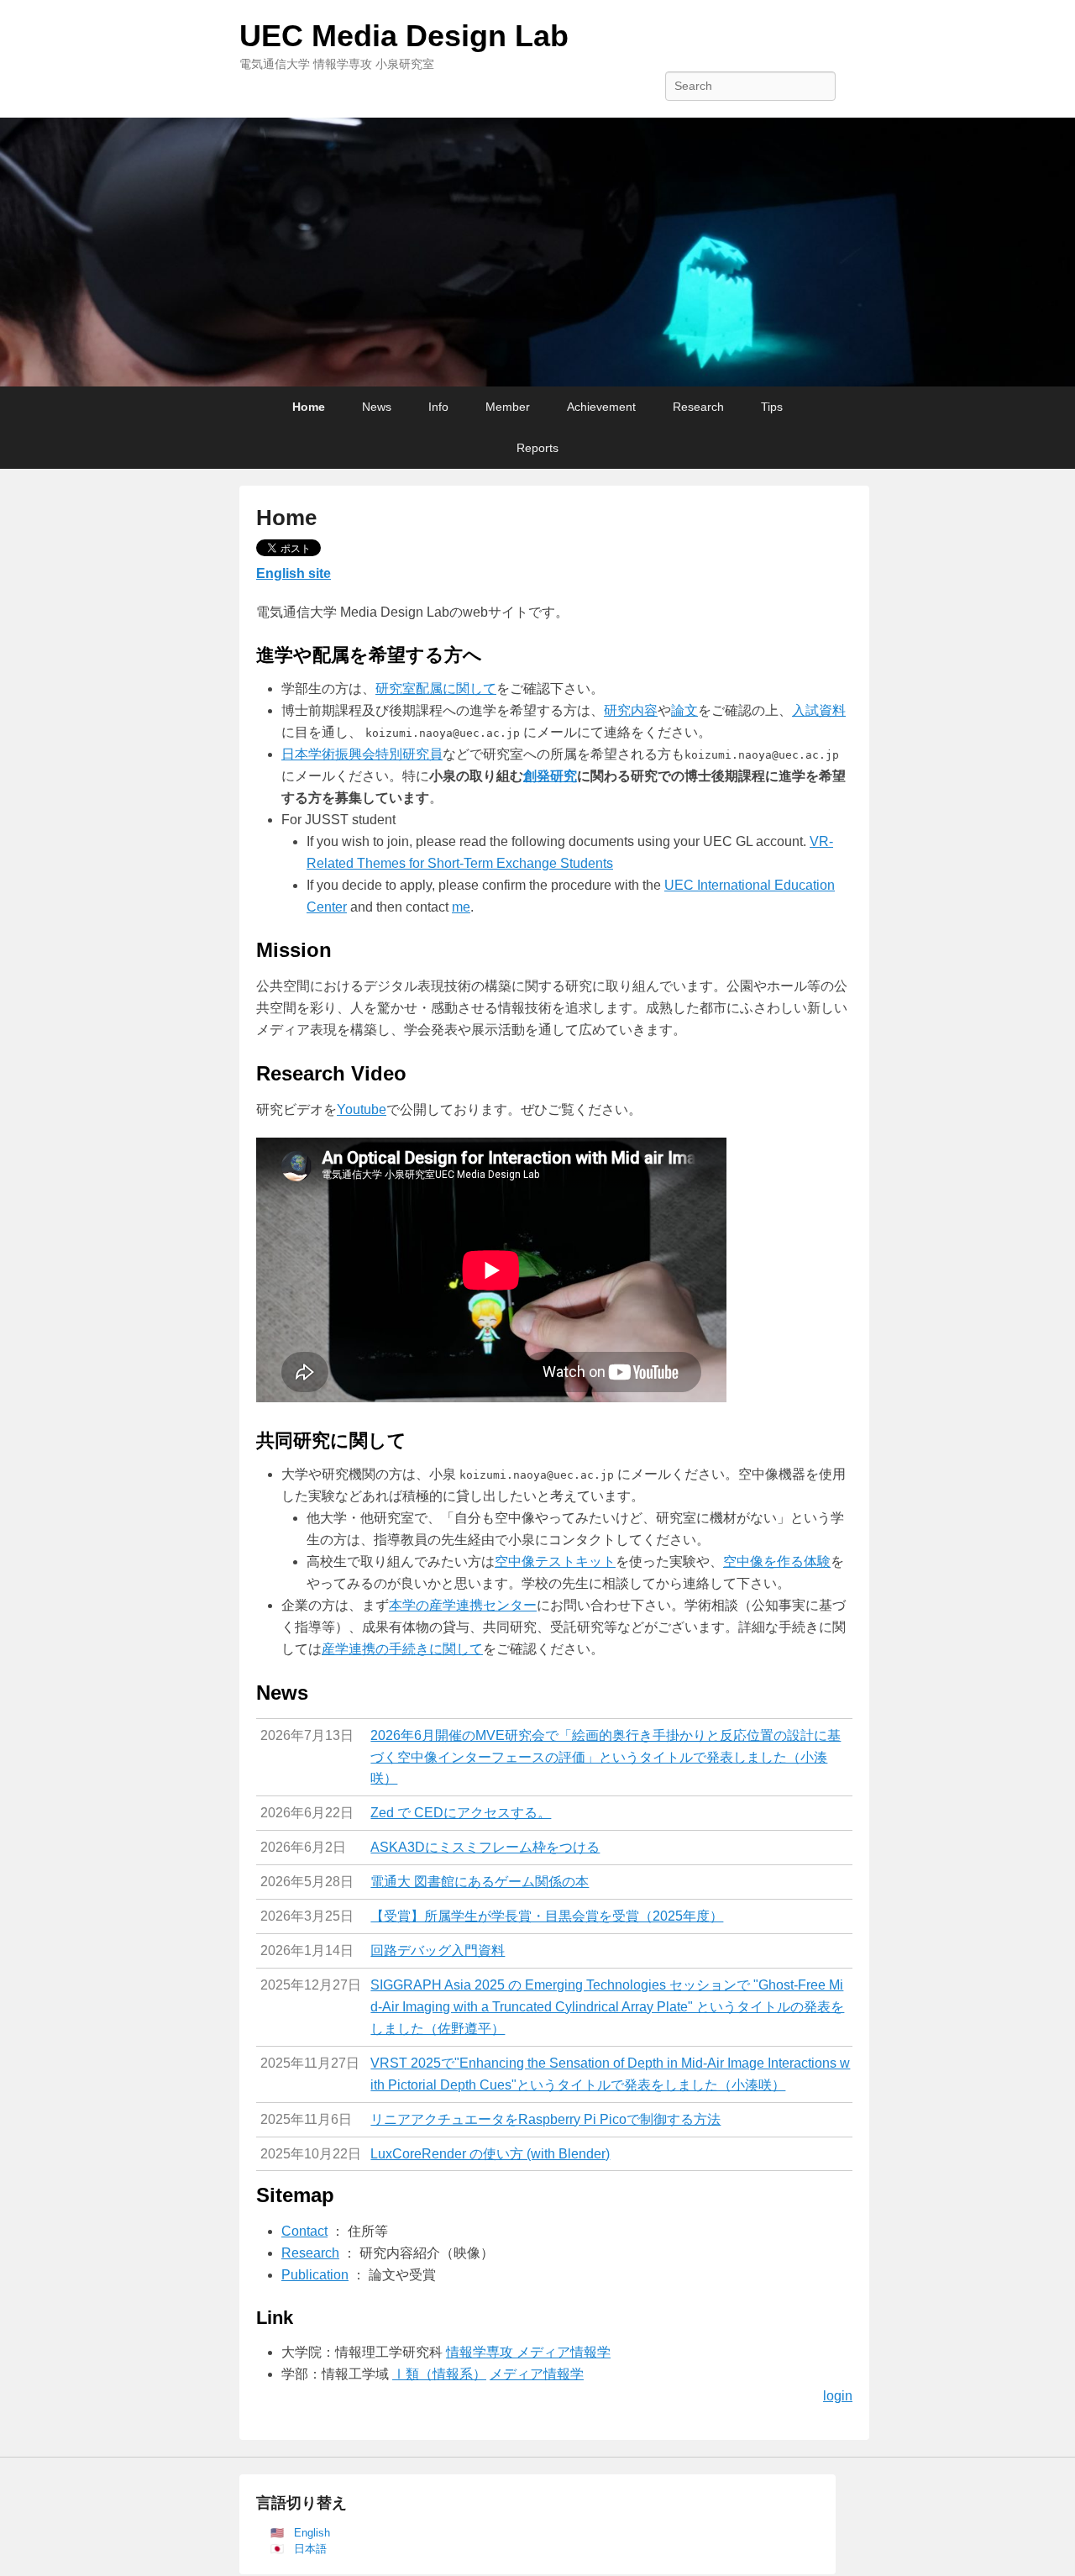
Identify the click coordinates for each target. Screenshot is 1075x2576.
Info (438, 407)
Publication (315, 2275)
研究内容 (631, 710)
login (838, 2396)
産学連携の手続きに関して (402, 1649)
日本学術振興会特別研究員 (362, 754)
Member (508, 407)
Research (698, 407)
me (461, 907)
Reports (537, 448)
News (377, 407)
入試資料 (819, 710)
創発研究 (550, 776)
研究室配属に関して (436, 689)
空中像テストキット (555, 1561)
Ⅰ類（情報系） (439, 2374)
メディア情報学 (537, 2374)
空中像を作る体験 (777, 1561)
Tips (772, 407)
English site (294, 573)
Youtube (362, 1109)
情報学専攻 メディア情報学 (528, 2352)
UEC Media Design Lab (404, 36)
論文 (684, 710)
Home (309, 407)
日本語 (310, 2549)
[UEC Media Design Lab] (537, 252)
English (312, 2533)
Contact (304, 2231)
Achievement (601, 407)
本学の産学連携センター (463, 1605)
